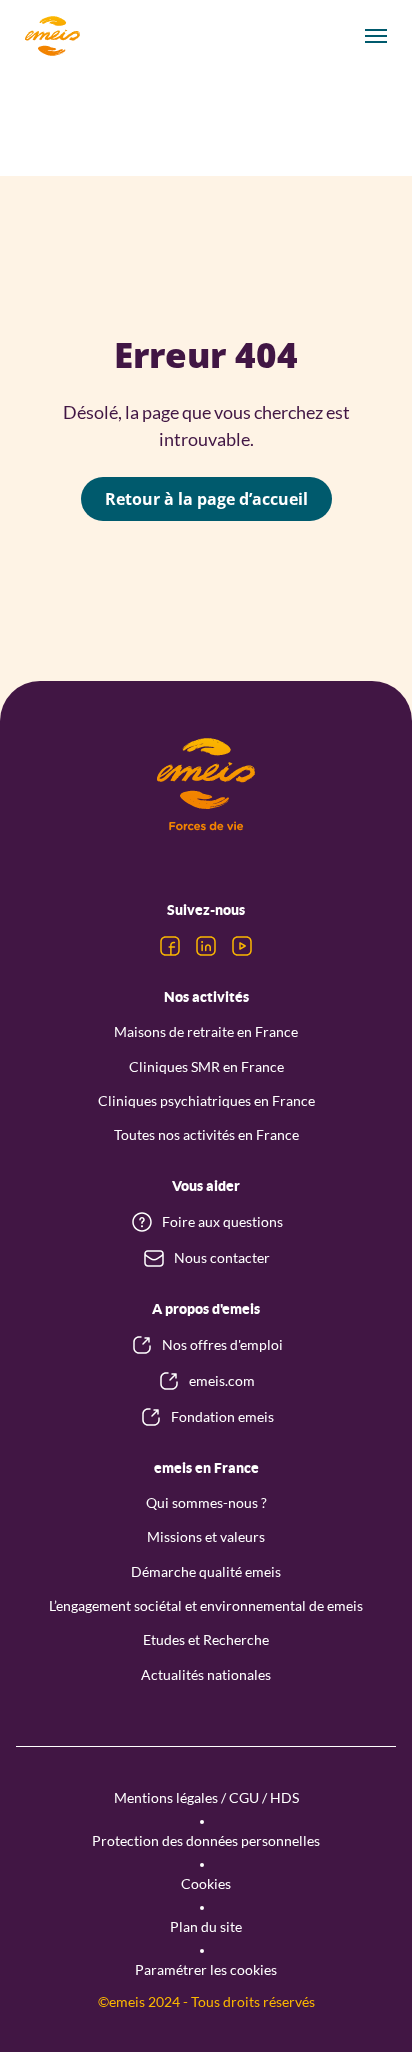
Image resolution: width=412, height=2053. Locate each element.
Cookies (206, 1883)
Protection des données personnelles (206, 1840)
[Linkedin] (206, 946)
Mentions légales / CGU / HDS (206, 1797)
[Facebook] (170, 946)
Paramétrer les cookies (206, 1969)
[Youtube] (242, 946)
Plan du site (206, 1926)
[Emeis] (52, 36)
